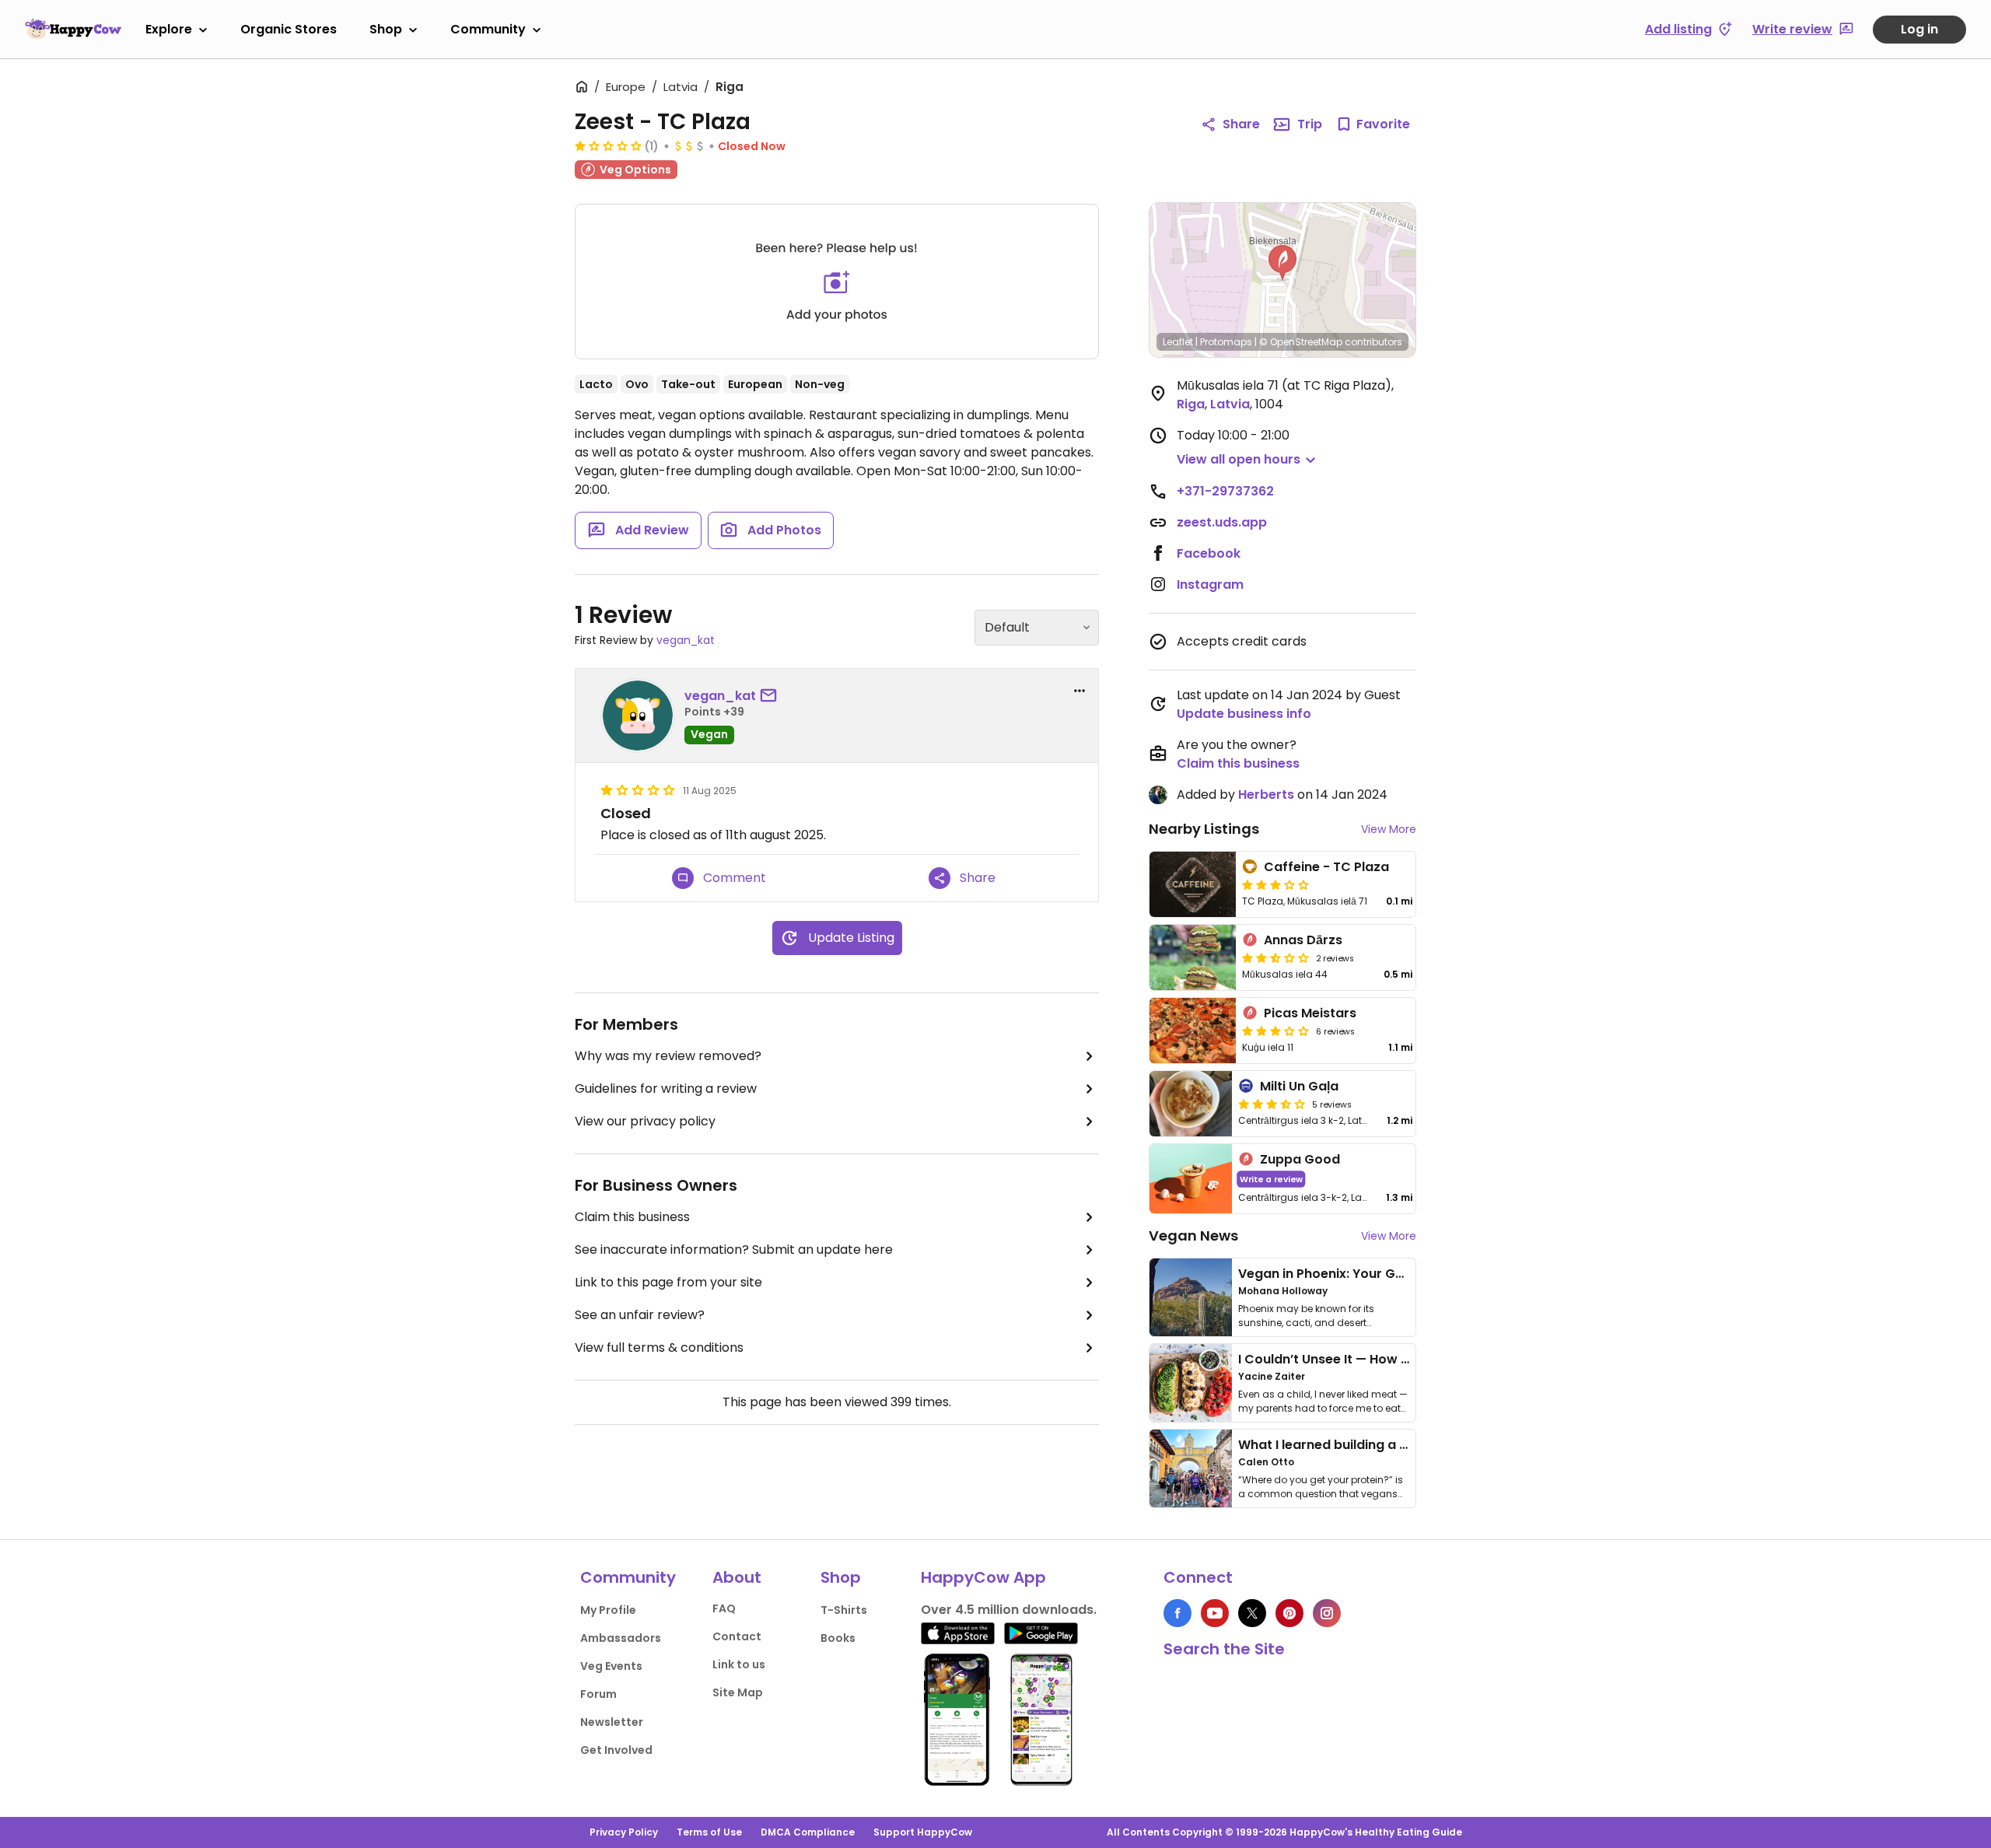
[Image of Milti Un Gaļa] (1191, 1104)
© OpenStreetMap (1301, 342)
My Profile (608, 1610)
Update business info (1244, 714)
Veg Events (611, 1666)
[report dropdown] (1079, 691)
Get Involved (616, 1750)
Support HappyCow (923, 1832)
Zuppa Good (1300, 1159)
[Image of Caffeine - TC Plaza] (1193, 884)
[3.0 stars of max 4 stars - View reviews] (1275, 1031)
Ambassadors (621, 1638)
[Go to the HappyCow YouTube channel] (1215, 1613)
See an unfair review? (640, 1315)
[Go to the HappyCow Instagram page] (1327, 1613)
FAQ (724, 1608)
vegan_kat (686, 640)
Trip (1310, 124)
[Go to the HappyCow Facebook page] (1177, 1613)
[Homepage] (73, 29)
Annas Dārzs (1303, 940)
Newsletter (612, 1722)
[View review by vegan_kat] (638, 716)
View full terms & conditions (659, 1347)
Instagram (1210, 584)
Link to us (739, 1664)
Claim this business (632, 1217)
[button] (1282, 263)
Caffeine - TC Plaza (1326, 867)
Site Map (738, 1692)
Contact (737, 1636)
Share (1241, 124)
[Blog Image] (1191, 1297)
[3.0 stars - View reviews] (1275, 884)
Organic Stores (289, 29)
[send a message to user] (772, 696)
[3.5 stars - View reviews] (1272, 1104)
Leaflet (1178, 342)
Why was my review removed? (668, 1056)
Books (838, 1638)
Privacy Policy (624, 1832)
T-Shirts (844, 1610)
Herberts (1266, 794)
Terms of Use (709, 1832)
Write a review (1271, 1179)
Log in (1919, 29)
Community (488, 29)
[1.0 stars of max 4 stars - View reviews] (608, 145)
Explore (169, 29)
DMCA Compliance (808, 1832)
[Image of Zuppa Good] (1191, 1179)
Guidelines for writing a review (666, 1088)
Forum (598, 1694)
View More (1389, 829)
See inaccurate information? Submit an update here (734, 1249)
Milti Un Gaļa (1299, 1086)
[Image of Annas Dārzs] (1193, 957)
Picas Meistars (1310, 1013)
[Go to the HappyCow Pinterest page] (1289, 1613)
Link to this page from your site (668, 1282)
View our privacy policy (645, 1121)
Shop (386, 29)
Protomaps (1226, 342)
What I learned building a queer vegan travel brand (1401, 1445)
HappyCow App (983, 1577)
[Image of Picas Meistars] (1193, 1031)
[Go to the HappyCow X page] (1252, 1613)
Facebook (1209, 553)
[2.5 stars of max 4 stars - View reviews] (1275, 957)
